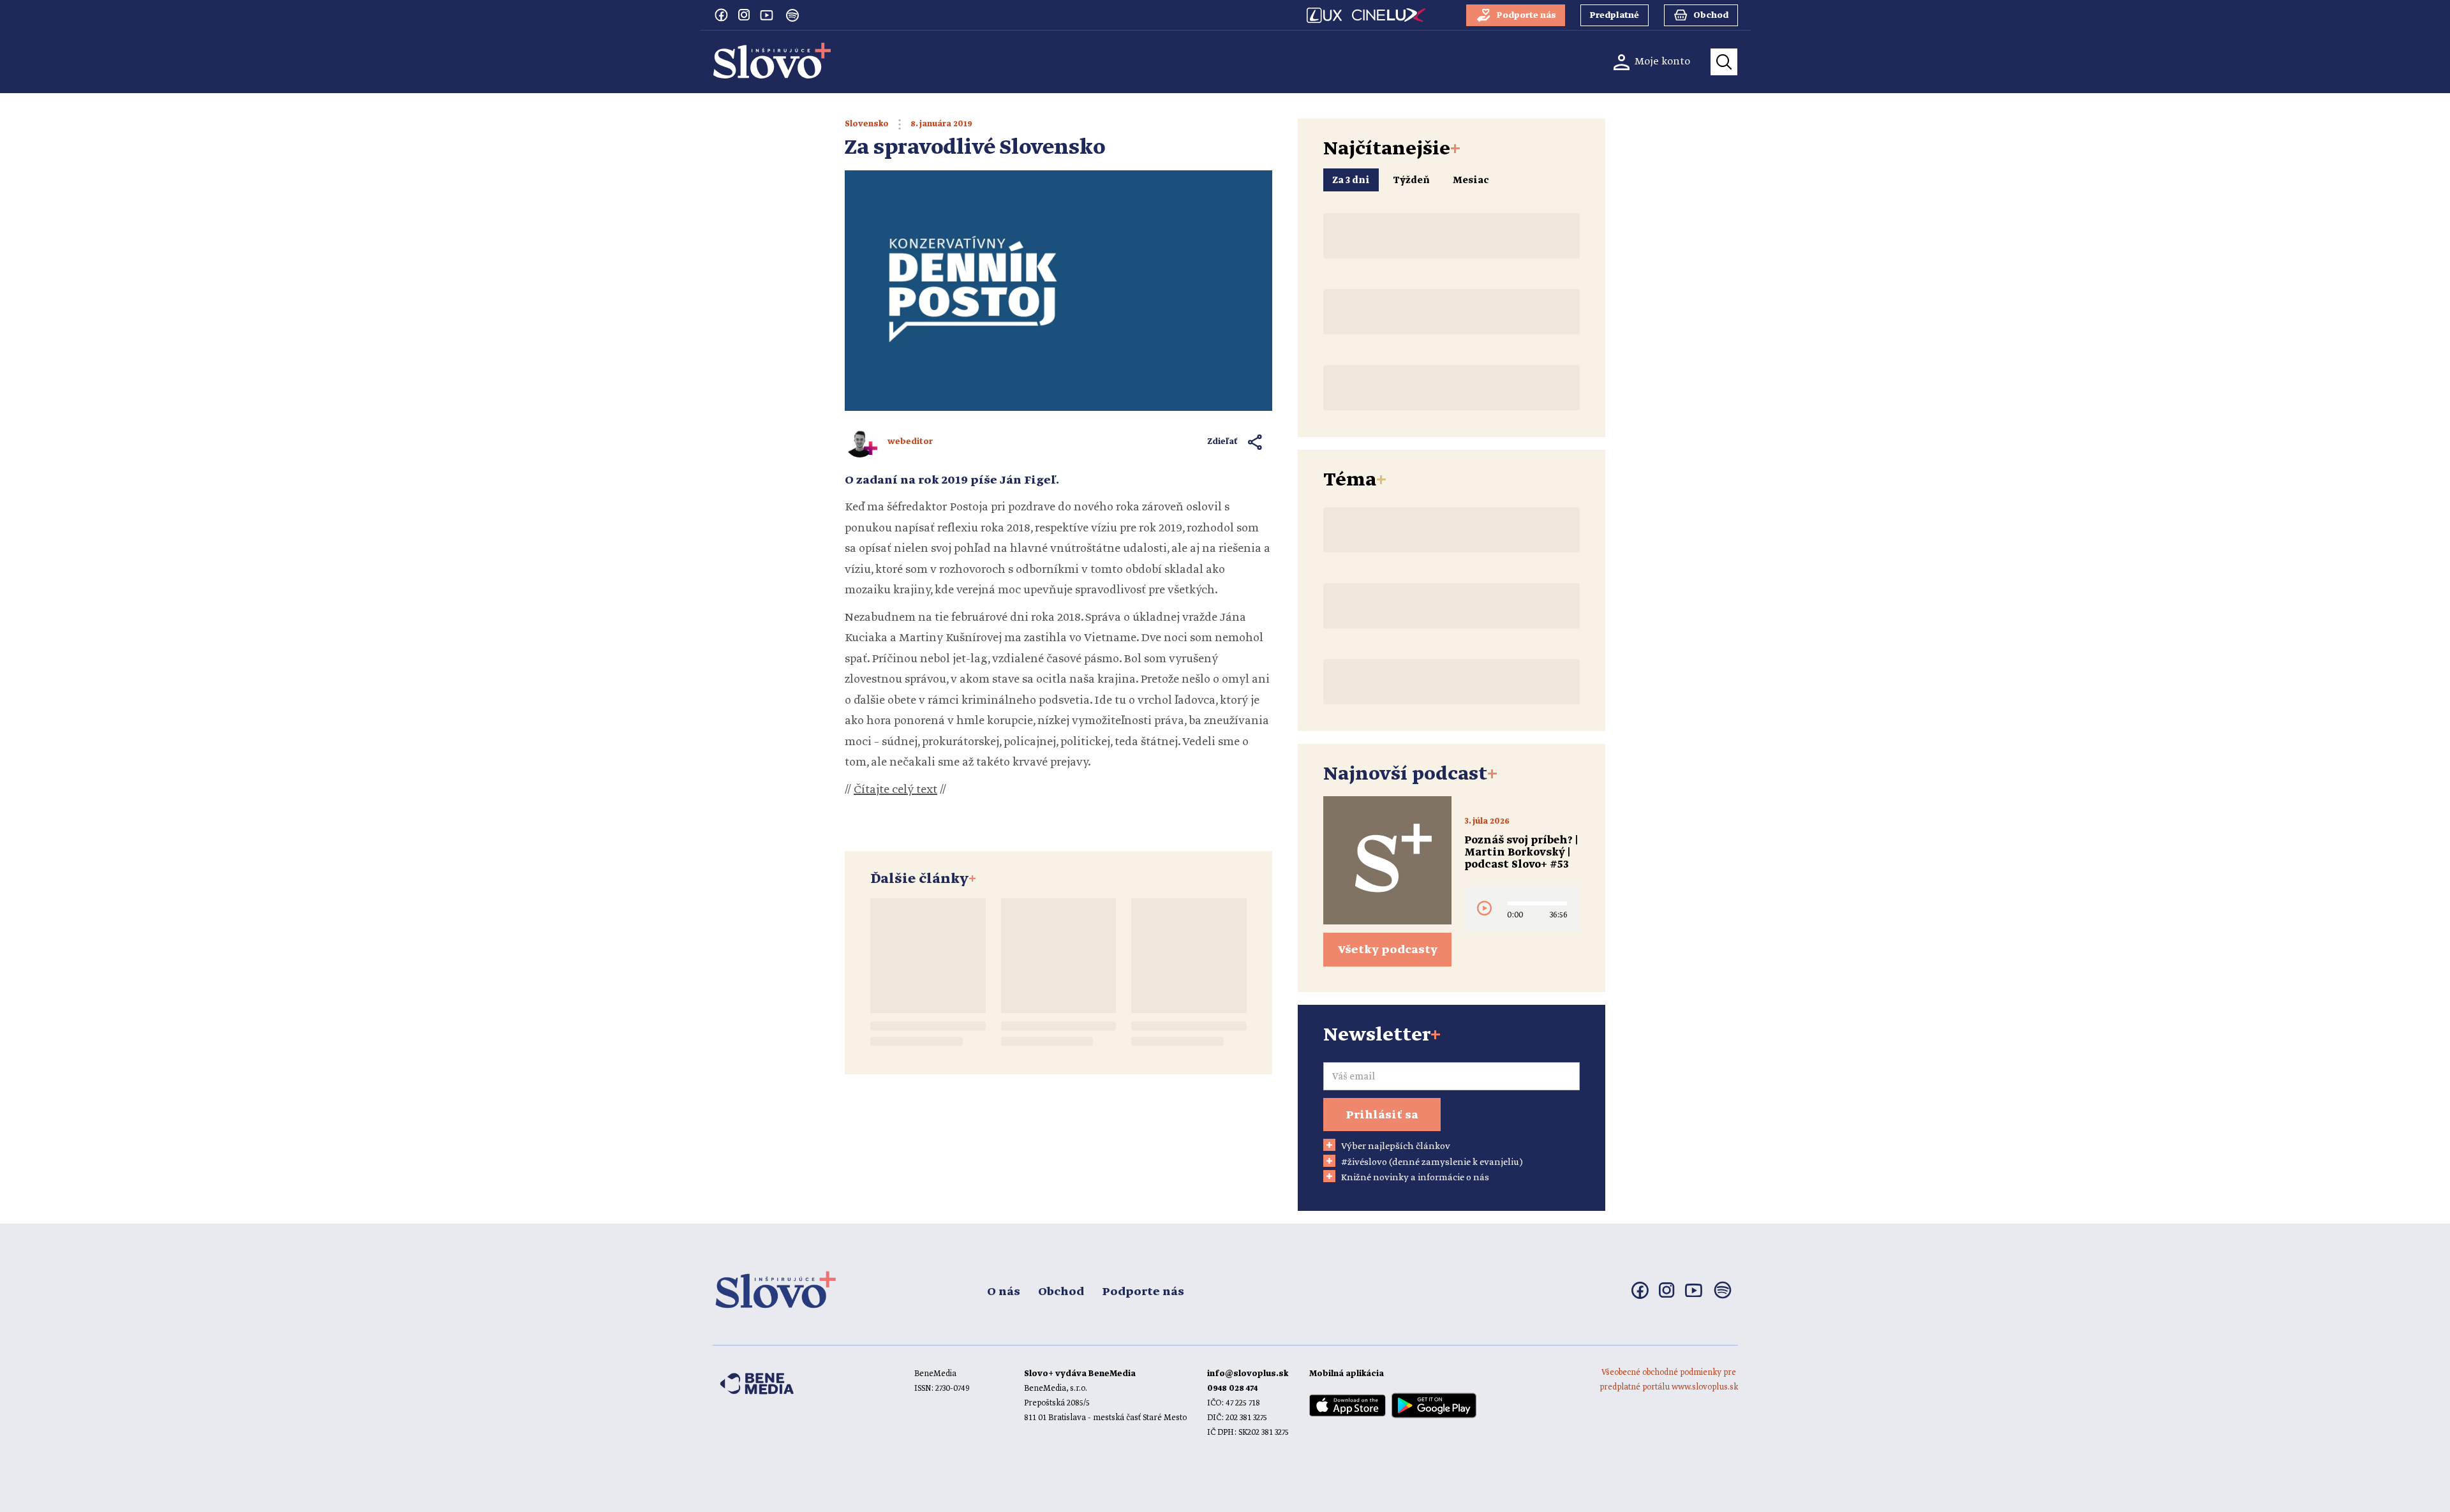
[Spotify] (792, 15)
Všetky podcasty (1388, 950)
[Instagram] (744, 15)
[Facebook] (721, 15)
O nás (1004, 1292)
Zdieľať (1223, 442)
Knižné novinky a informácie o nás (1415, 1178)
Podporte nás (1143, 1292)
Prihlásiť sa (1382, 1115)
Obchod (1061, 1292)
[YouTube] (767, 15)
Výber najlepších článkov (1396, 1146)
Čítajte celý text (895, 790)
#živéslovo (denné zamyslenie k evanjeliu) (1432, 1162)
